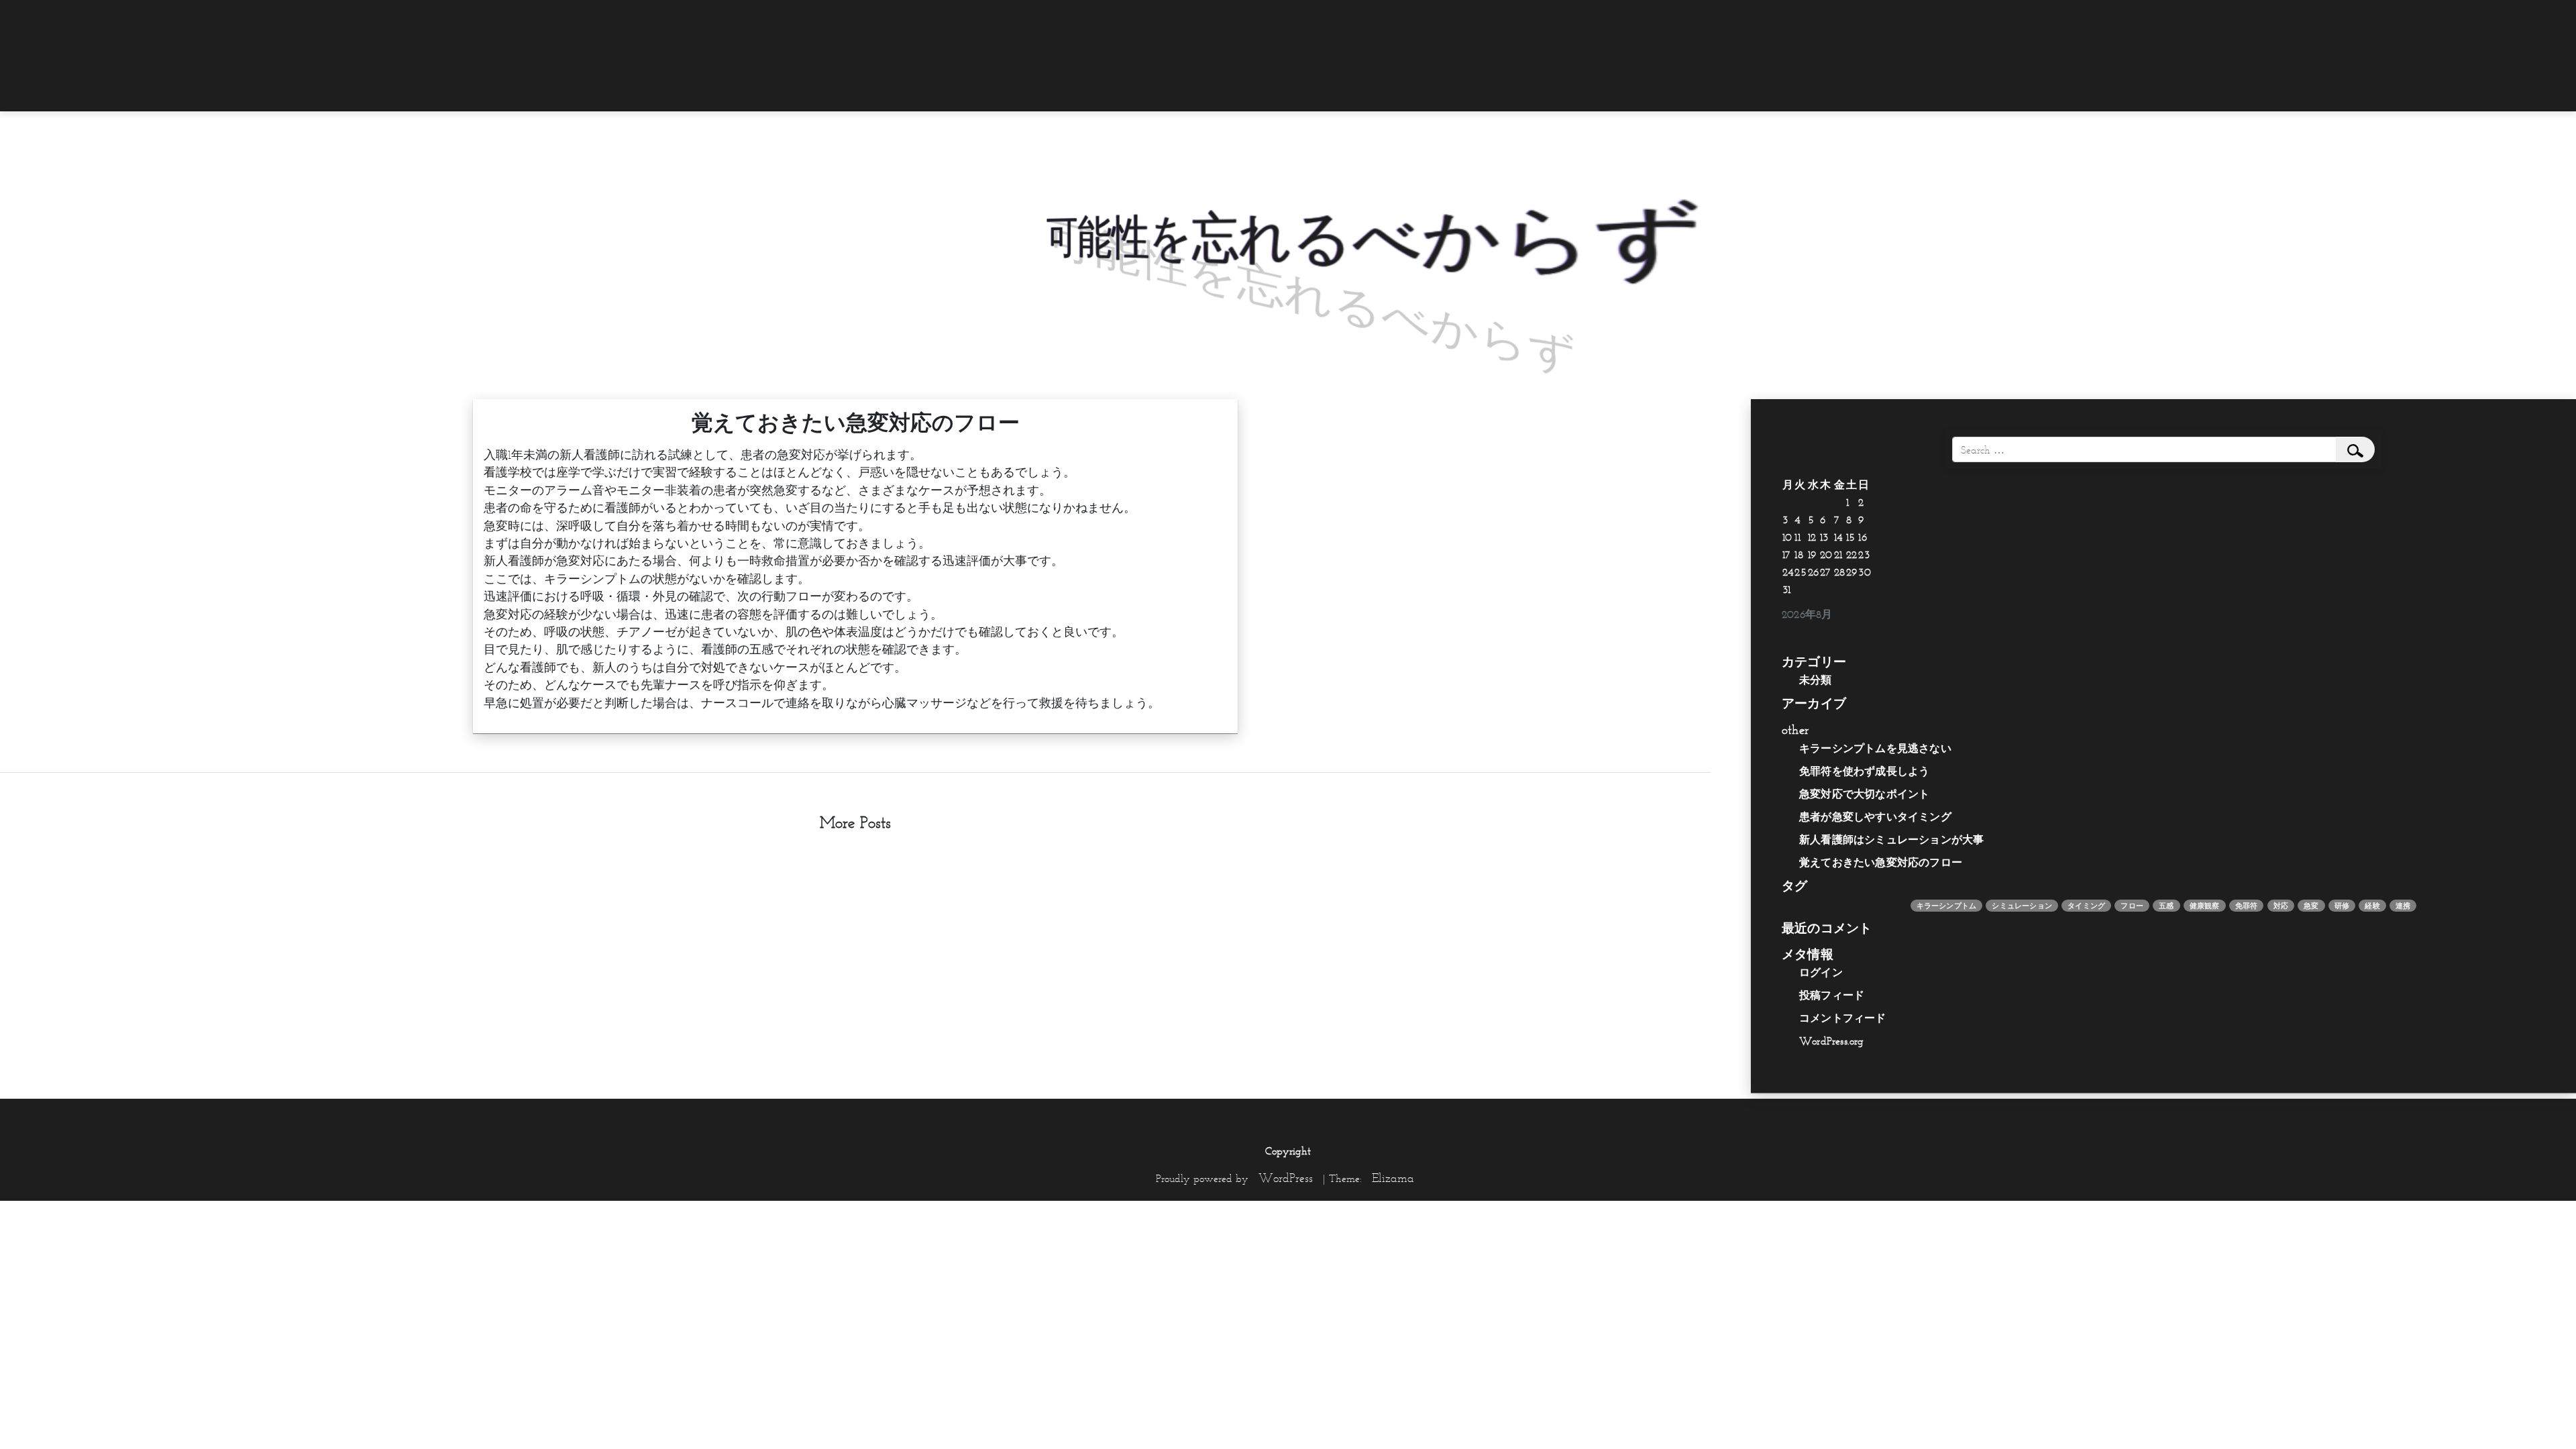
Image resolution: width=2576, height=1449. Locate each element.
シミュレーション (2022, 906)
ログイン (1821, 972)
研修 (2342, 906)
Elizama (1393, 1178)
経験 (2372, 906)
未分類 (1816, 680)
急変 (2311, 906)
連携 (2403, 906)
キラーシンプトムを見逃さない (1875, 748)
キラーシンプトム (1947, 906)
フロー (2132, 906)
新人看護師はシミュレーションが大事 (1891, 839)
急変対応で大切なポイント (1864, 794)
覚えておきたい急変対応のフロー (1881, 862)
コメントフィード (1843, 1018)
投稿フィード (1832, 995)
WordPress (1286, 1178)
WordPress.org (1832, 1040)
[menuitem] (1633, 18)
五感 (2166, 906)
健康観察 (2205, 906)
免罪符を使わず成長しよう (1864, 771)
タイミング (2086, 906)
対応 (2281, 906)
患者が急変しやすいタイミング (1875, 816)
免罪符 (2247, 906)
